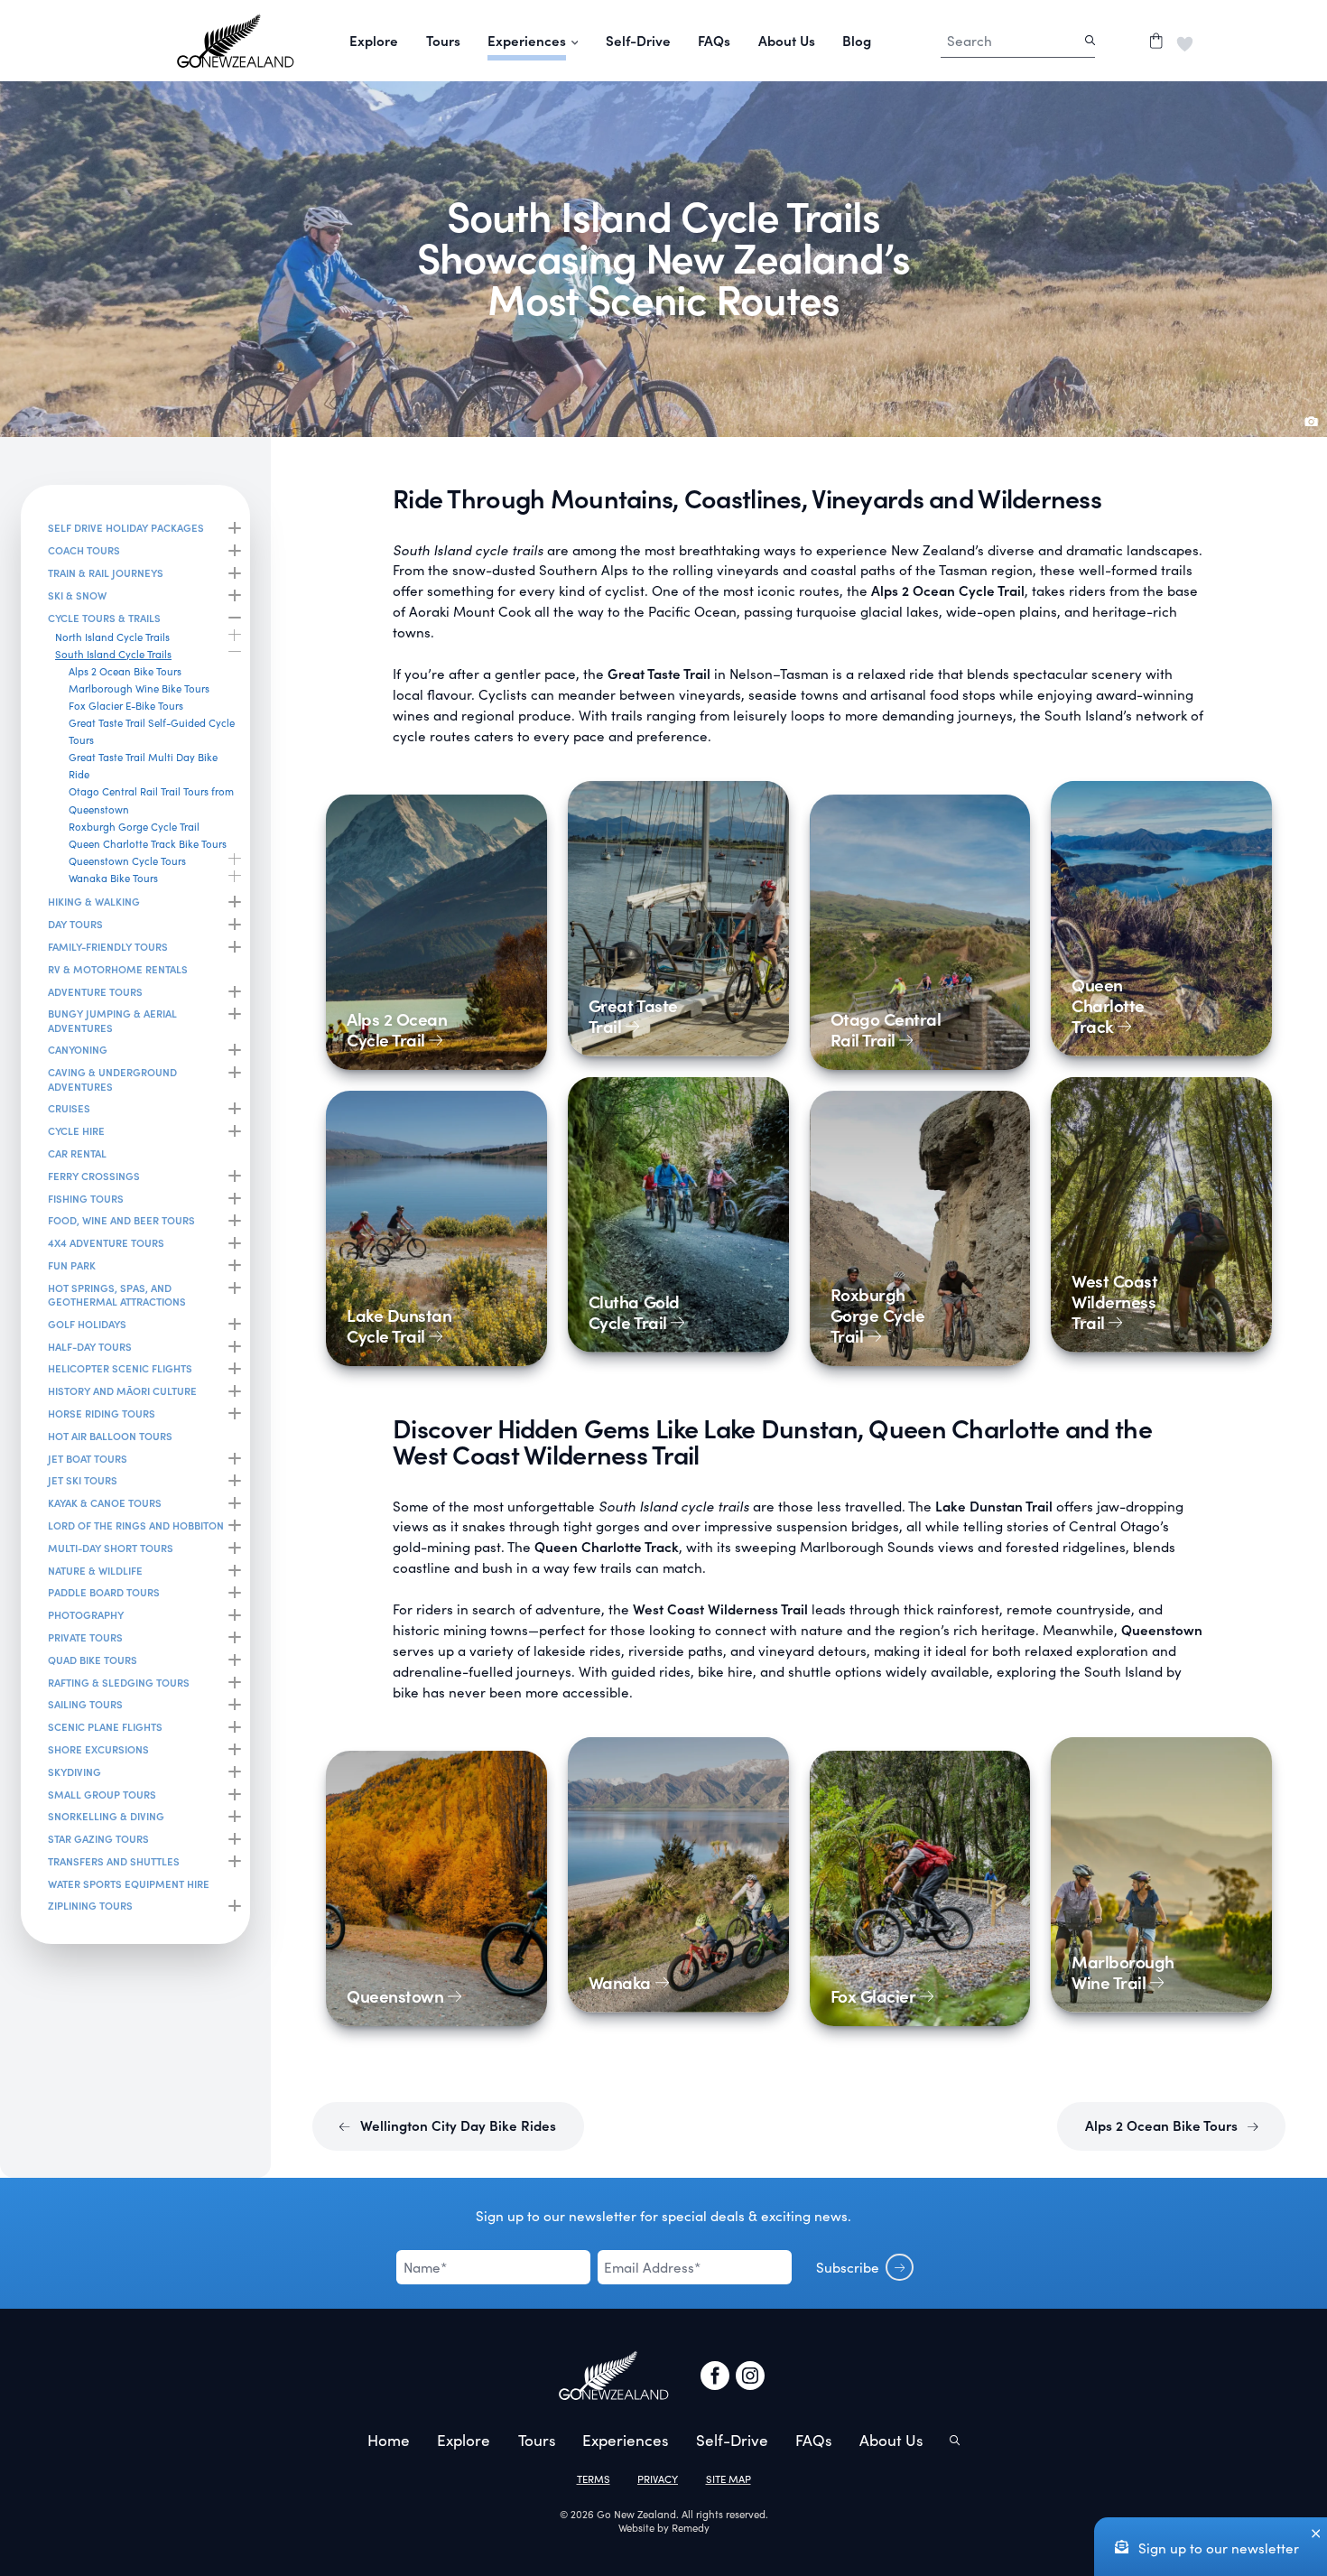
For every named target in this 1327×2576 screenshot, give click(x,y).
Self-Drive (638, 40)
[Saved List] (1185, 41)
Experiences (625, 2440)
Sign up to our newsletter (1217, 2548)
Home (389, 2440)
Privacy (658, 2479)
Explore (374, 40)
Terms (594, 2479)
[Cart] (1156, 41)
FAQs (714, 40)
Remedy (691, 2528)
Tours (443, 40)
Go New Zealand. (638, 2514)
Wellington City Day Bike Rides (456, 2125)
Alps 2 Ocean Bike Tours (1163, 2125)
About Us (787, 40)
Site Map (728, 2479)
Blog (857, 40)
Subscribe (848, 2267)
